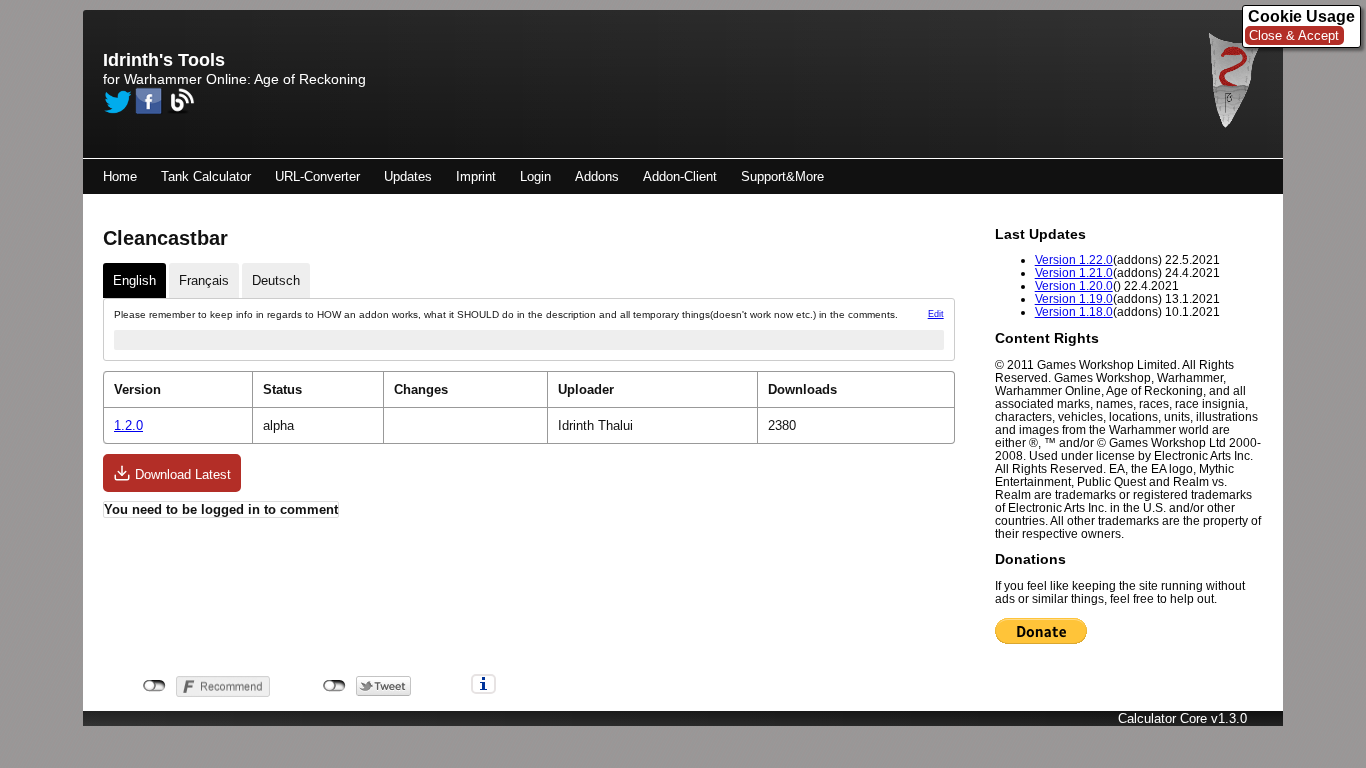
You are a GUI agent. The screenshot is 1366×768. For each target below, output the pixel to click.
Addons (597, 176)
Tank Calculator (206, 176)
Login (535, 176)
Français (204, 280)
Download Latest (181, 474)
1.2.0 (128, 425)
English (134, 280)
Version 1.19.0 (1074, 298)
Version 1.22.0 (1074, 259)
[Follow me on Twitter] (117, 101)
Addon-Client (680, 176)
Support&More (782, 176)
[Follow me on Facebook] (149, 101)
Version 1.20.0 (1074, 285)
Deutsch (276, 280)
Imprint (476, 176)
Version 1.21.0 (1074, 272)
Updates (408, 176)
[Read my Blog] (181, 101)
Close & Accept (1294, 35)
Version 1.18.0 (1074, 311)
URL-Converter (317, 176)
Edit (936, 314)
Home (120, 176)
